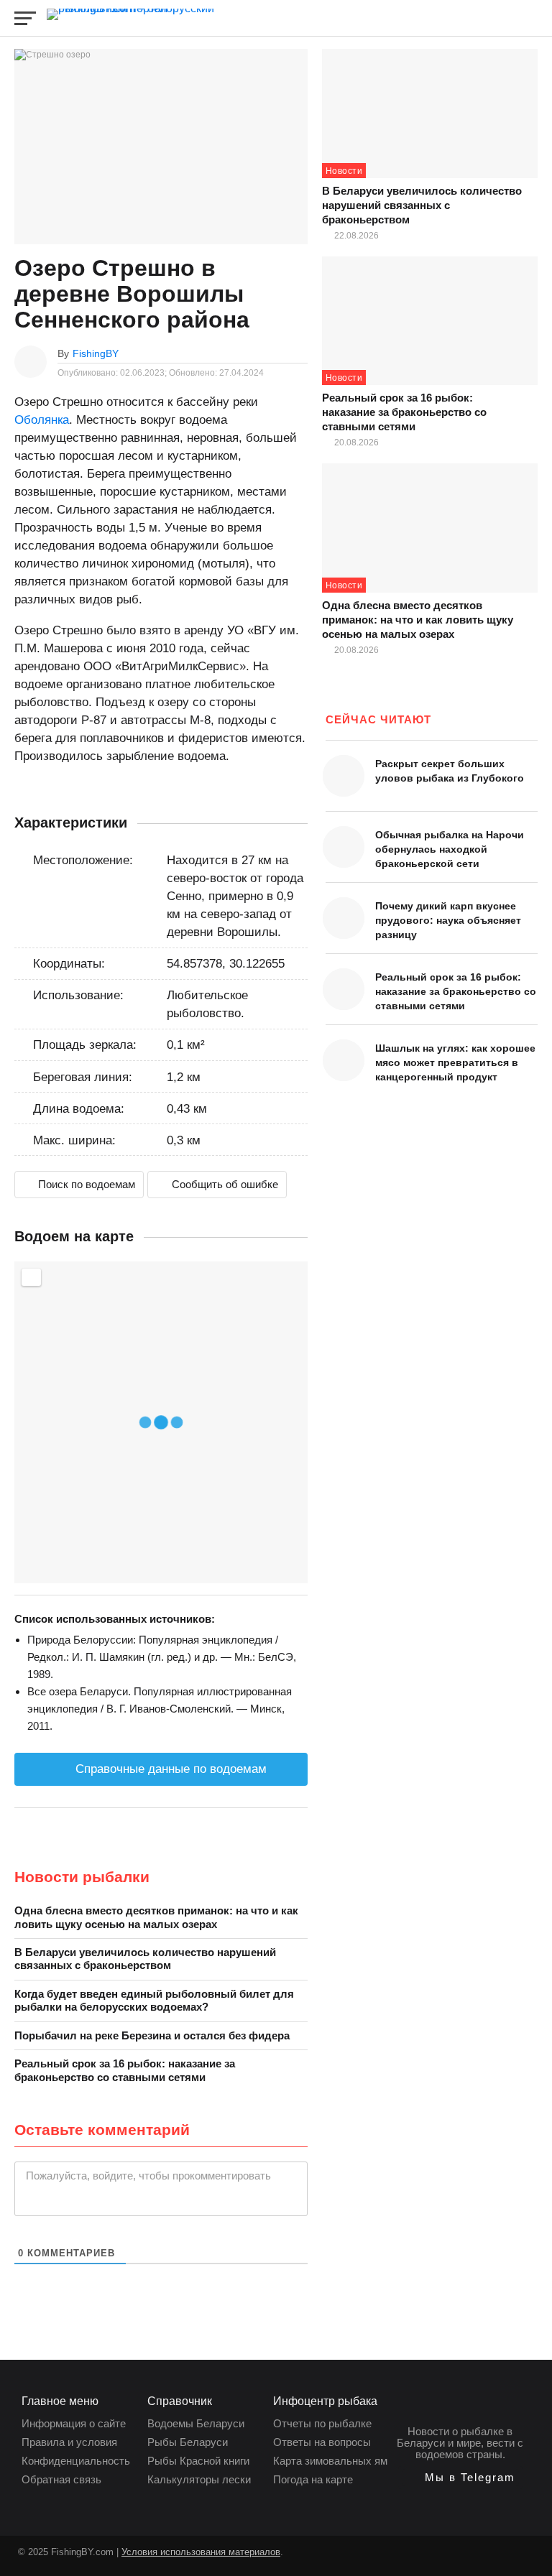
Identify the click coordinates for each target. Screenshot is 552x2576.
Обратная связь (61, 2479)
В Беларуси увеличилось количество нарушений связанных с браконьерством (145, 1959)
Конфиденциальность (76, 2461)
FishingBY (96, 353)
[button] (460, 2478)
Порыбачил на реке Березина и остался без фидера (152, 2035)
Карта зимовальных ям (330, 2461)
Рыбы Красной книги (198, 2461)
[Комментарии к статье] (300, 353)
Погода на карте (313, 2479)
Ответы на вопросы (322, 2442)
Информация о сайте (74, 2423)
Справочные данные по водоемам (169, 1769)
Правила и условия (69, 2442)
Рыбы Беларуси (188, 2442)
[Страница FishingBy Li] (294, 2559)
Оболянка (42, 420)
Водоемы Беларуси (196, 2423)
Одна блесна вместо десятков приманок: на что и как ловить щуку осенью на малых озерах (156, 1917)
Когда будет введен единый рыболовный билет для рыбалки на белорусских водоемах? (154, 2000)
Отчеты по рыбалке (322, 2423)
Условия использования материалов (201, 2552)
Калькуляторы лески (199, 2479)
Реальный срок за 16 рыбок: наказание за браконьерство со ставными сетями (125, 2070)
